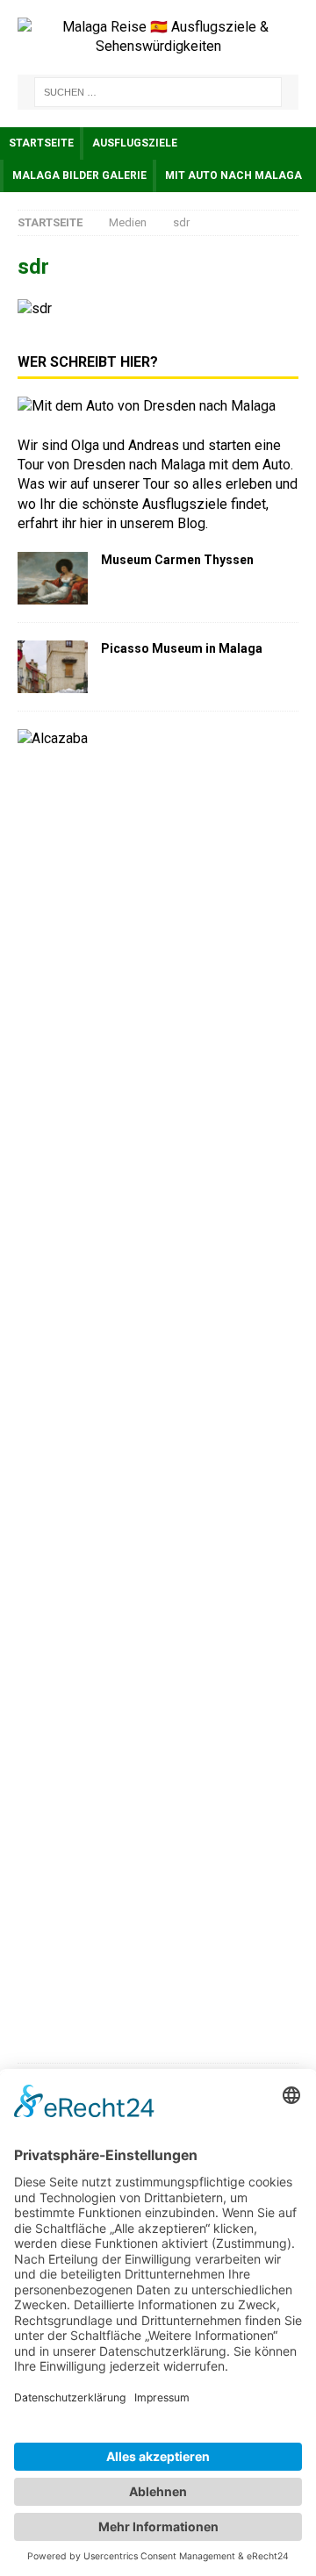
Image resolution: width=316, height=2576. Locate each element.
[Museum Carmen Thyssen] (53, 578)
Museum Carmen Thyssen (177, 560)
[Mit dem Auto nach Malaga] (147, 406)
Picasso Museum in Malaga (182, 648)
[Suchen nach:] (158, 92)
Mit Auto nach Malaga (233, 175)
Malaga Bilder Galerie (79, 175)
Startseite (41, 143)
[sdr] (35, 308)
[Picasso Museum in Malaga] (53, 667)
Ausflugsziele (135, 143)
